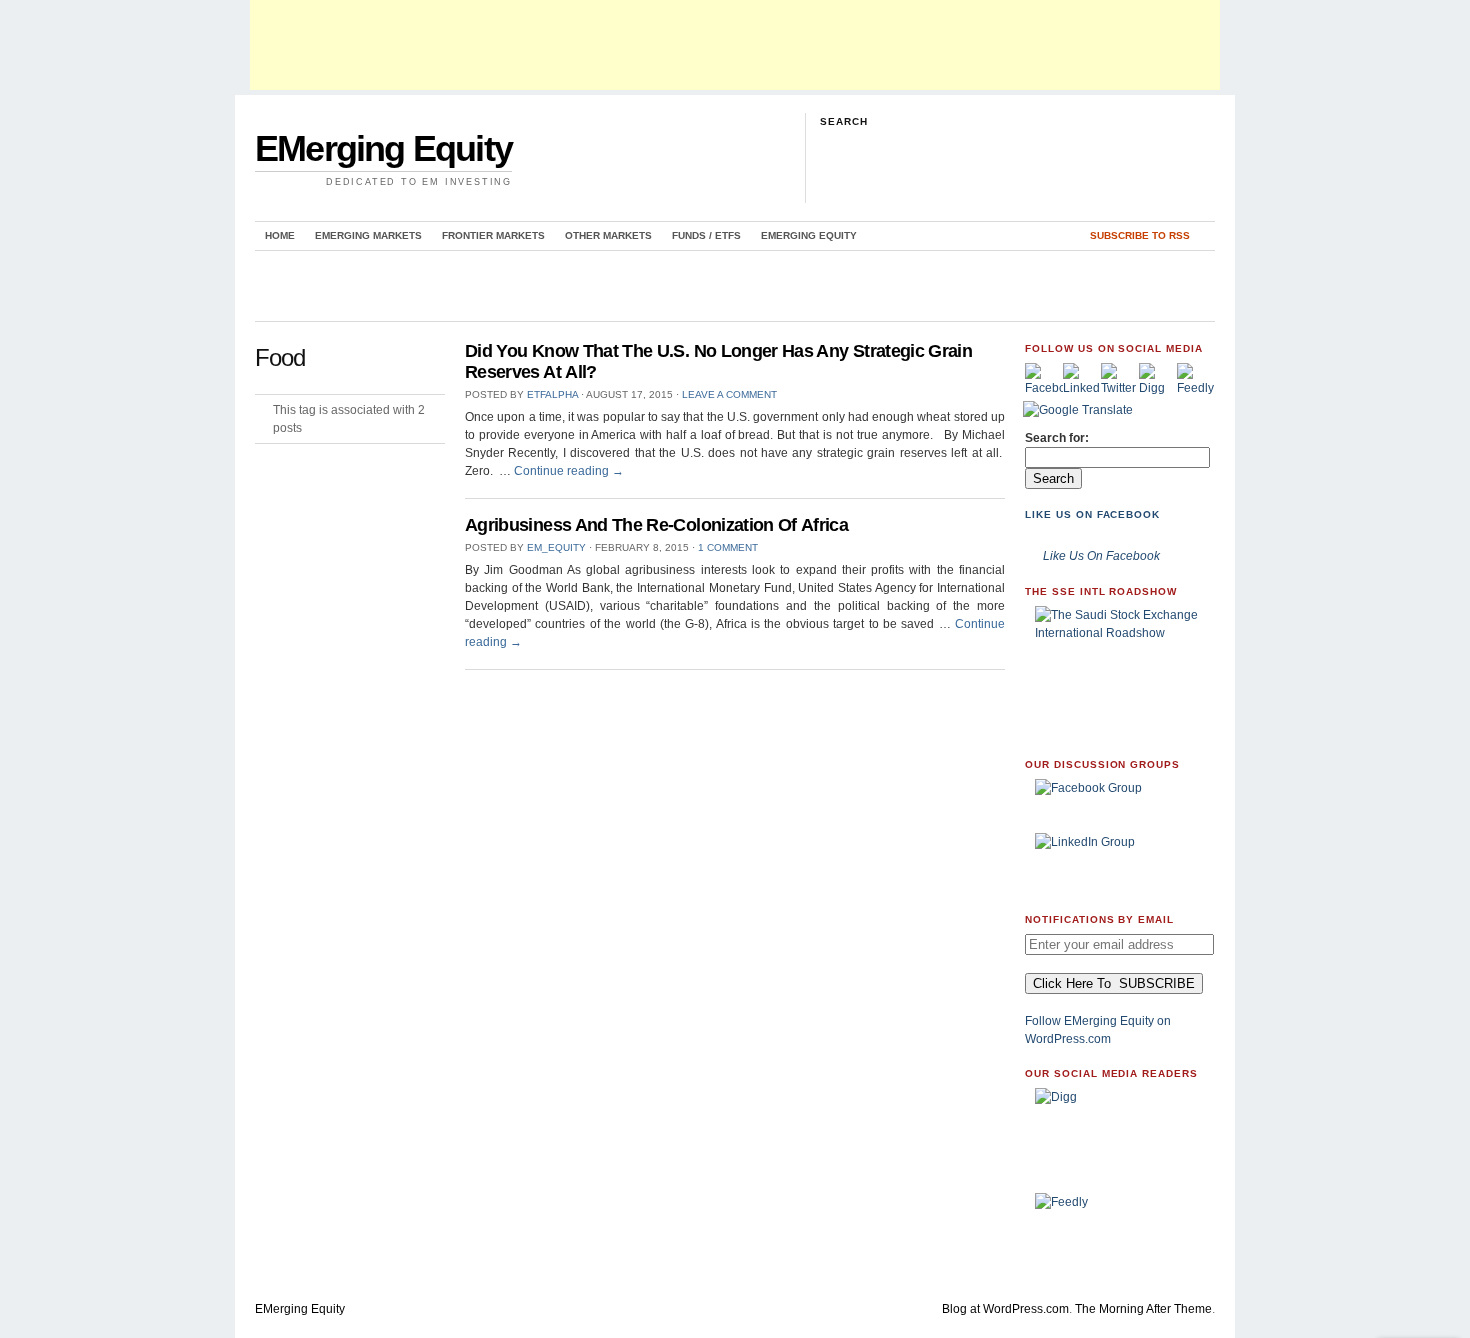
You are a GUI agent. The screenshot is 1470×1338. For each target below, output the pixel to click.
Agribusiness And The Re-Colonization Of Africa (656, 525)
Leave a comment (729, 394)
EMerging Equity (383, 148)
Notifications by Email (1099, 919)
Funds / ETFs (706, 235)
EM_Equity (556, 547)
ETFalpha (552, 394)
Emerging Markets (368, 235)
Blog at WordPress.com (1005, 1309)
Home (280, 235)
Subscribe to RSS (1140, 235)
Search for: (1057, 438)
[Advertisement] (735, 45)
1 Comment (728, 547)
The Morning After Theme (1143, 1309)
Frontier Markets (493, 235)
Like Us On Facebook (1092, 514)
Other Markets (608, 235)
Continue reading (569, 471)
